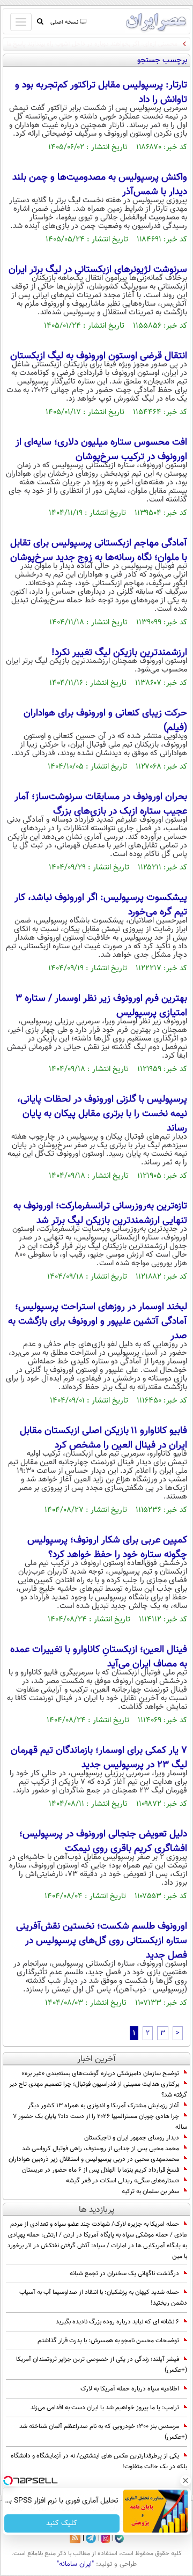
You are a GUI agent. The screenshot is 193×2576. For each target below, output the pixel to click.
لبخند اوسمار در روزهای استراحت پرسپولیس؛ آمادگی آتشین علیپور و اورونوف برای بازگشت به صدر (98, 1322)
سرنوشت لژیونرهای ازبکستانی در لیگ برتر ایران (98, 270)
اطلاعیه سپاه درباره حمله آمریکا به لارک (130, 2389)
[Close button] (185, 2481)
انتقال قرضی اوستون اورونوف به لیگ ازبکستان (99, 356)
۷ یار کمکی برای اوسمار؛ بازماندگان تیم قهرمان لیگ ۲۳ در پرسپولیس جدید (99, 1758)
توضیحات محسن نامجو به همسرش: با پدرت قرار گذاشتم (108, 2341)
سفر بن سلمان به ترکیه (150, 2191)
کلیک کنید (62, 2523)
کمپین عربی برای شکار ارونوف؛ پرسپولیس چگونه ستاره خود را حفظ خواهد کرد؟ (107, 1548)
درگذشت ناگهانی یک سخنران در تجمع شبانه (124, 2274)
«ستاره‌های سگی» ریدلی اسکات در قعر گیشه (123, 2181)
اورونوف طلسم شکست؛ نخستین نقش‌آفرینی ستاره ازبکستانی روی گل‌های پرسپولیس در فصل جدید (102, 1941)
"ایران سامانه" (75, 2564)
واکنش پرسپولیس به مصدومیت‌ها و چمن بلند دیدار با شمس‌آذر (100, 185)
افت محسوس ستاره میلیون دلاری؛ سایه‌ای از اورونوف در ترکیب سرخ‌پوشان (101, 450)
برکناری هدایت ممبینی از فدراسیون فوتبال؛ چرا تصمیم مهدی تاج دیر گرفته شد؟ (98, 2090)
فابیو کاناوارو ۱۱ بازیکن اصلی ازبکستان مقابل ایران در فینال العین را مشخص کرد (103, 1438)
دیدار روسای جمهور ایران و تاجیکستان (132, 2138)
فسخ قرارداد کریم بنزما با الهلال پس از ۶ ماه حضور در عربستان (101, 2170)
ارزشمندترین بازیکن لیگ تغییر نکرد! (119, 653)
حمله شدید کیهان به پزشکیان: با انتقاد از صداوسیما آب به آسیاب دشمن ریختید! (103, 2298)
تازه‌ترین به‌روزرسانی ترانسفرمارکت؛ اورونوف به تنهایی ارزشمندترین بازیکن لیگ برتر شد (100, 1213)
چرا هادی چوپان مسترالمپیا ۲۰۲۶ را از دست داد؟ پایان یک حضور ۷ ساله (100, 2122)
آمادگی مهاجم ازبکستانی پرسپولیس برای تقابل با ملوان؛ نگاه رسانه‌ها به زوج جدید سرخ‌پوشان (99, 551)
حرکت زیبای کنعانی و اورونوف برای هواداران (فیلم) (105, 721)
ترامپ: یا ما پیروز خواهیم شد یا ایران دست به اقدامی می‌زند (105, 2408)
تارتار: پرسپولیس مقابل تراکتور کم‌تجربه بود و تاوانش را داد (101, 93)
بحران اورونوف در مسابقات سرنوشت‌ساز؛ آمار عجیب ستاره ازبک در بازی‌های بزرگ (101, 804)
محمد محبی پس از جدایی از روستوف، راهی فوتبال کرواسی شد (101, 2149)
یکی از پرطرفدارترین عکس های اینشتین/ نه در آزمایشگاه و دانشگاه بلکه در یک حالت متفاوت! (99, 2461)
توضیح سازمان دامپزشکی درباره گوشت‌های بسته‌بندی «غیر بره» (100, 2073)
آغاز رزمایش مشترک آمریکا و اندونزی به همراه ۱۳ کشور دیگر (103, 2106)
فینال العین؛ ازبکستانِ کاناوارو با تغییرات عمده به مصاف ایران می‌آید (99, 1657)
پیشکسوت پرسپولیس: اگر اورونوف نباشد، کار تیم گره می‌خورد (101, 905)
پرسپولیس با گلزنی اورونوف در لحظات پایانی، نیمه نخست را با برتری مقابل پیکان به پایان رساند (102, 1114)
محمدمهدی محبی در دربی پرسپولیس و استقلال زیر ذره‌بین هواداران (94, 2159)
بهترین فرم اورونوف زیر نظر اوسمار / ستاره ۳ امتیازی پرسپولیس (101, 1006)
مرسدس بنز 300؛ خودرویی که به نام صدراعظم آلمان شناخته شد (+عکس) (103, 2432)
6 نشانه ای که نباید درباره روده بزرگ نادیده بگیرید (117, 2322)
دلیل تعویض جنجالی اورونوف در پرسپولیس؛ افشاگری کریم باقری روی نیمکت (103, 1841)
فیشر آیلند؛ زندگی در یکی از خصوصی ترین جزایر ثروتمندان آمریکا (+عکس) (102, 2365)
